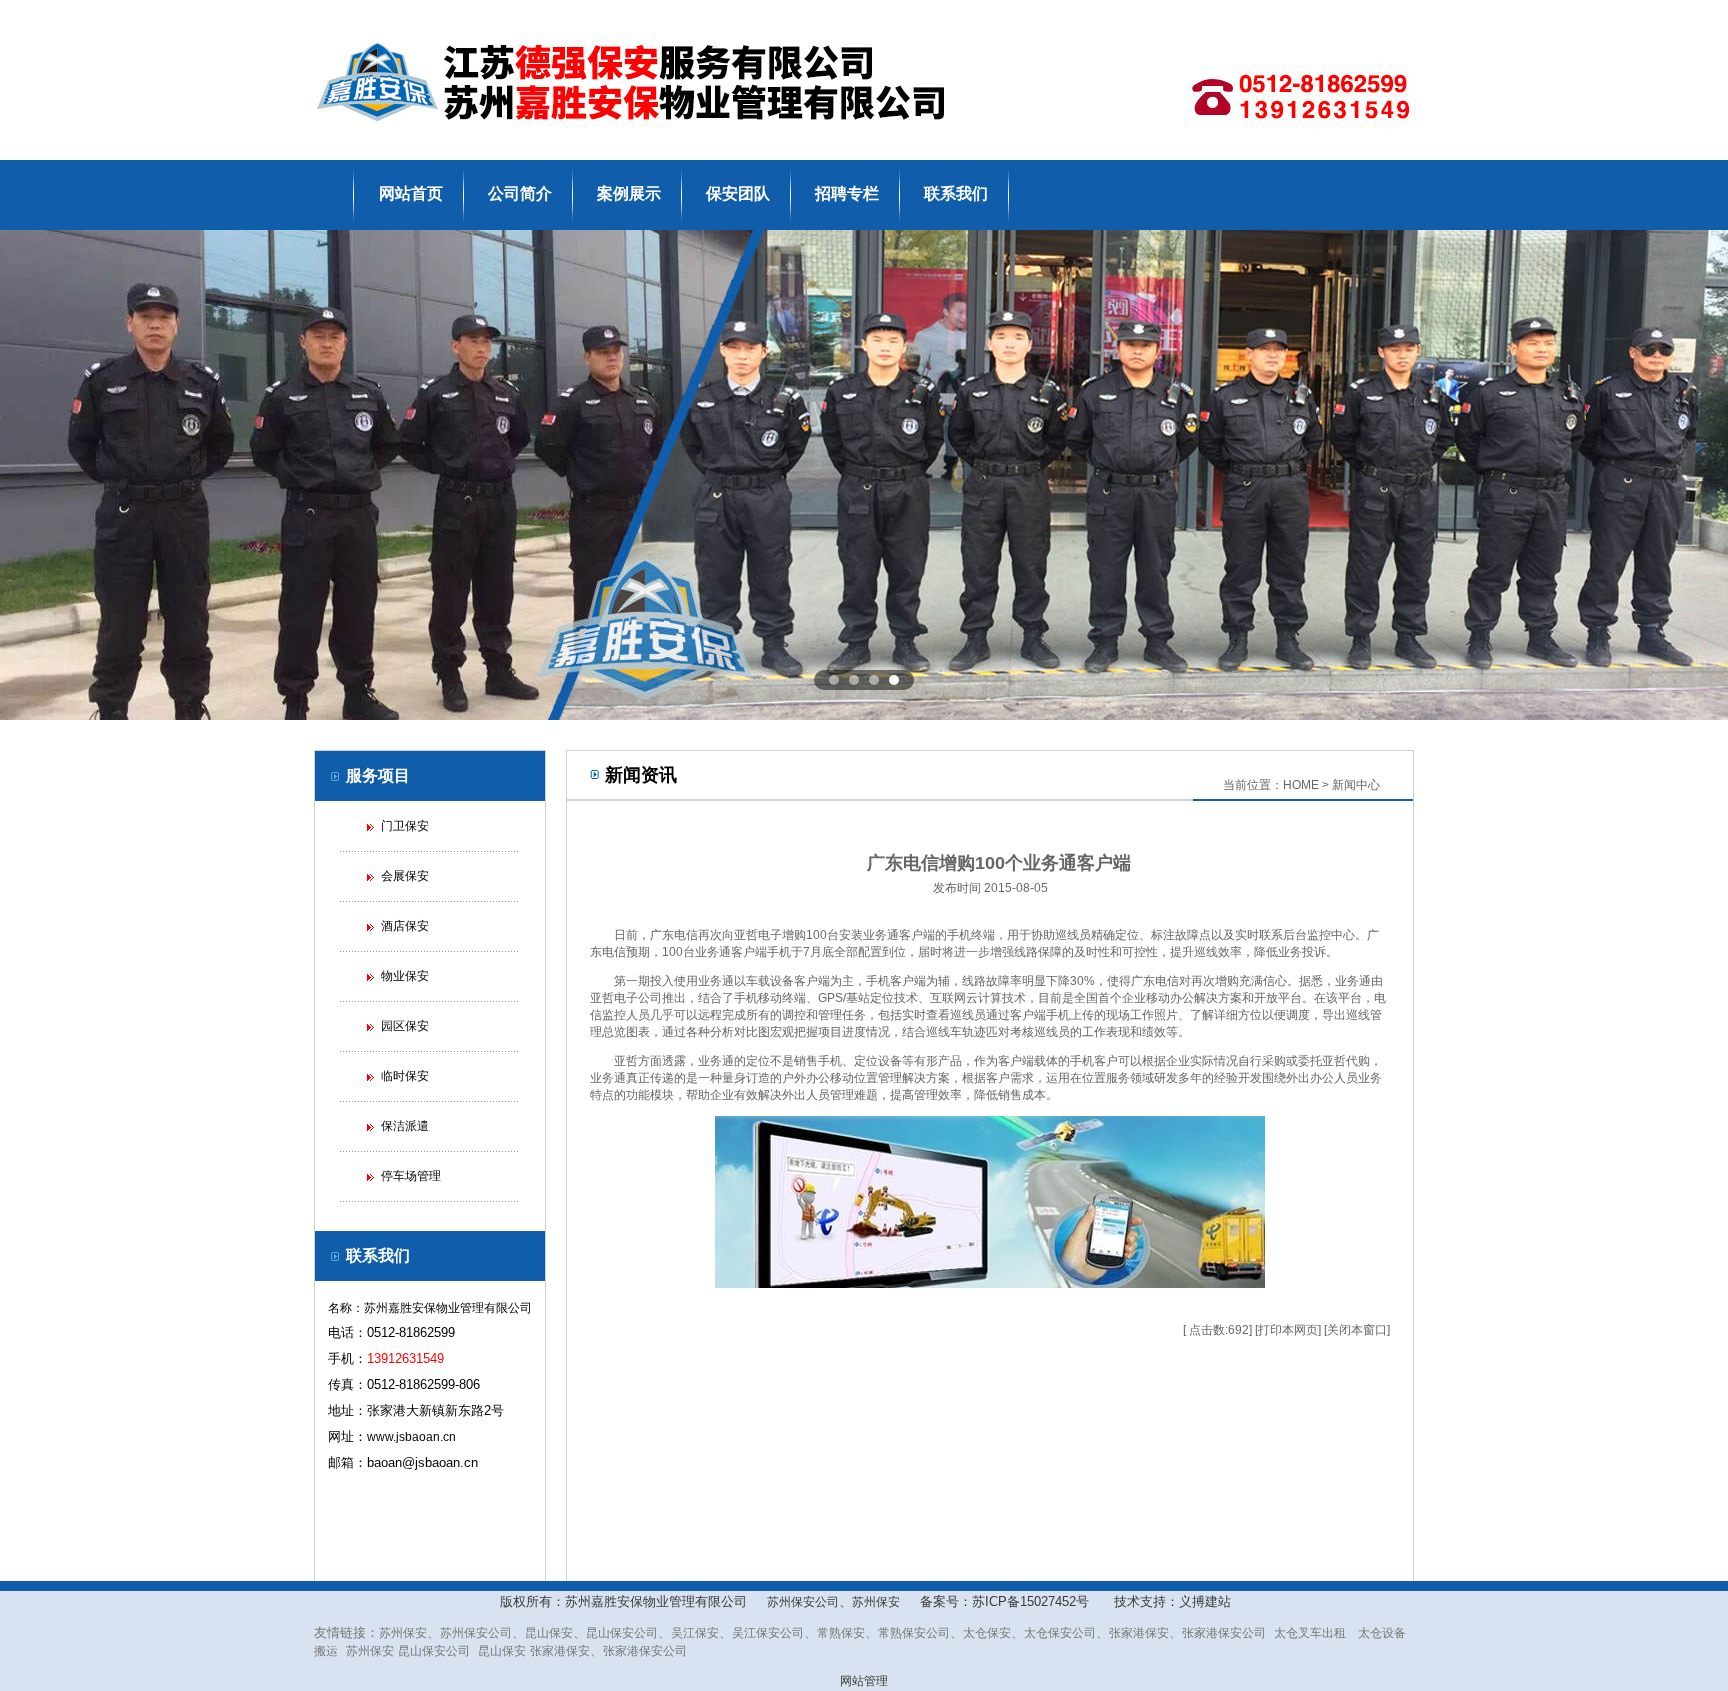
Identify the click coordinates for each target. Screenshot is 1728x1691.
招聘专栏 (847, 193)
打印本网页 (1288, 1330)
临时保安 (405, 1076)
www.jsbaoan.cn (411, 1437)
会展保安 (405, 876)
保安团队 (738, 193)
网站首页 (411, 193)
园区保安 (405, 1026)
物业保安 (405, 976)
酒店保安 (405, 926)
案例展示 (629, 193)
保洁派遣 (405, 1126)
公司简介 (520, 193)
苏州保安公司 (803, 1602)
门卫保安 (405, 826)
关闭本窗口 (1357, 1330)
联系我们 (956, 193)
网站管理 (864, 1681)
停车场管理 (411, 1176)
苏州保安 (876, 1602)
